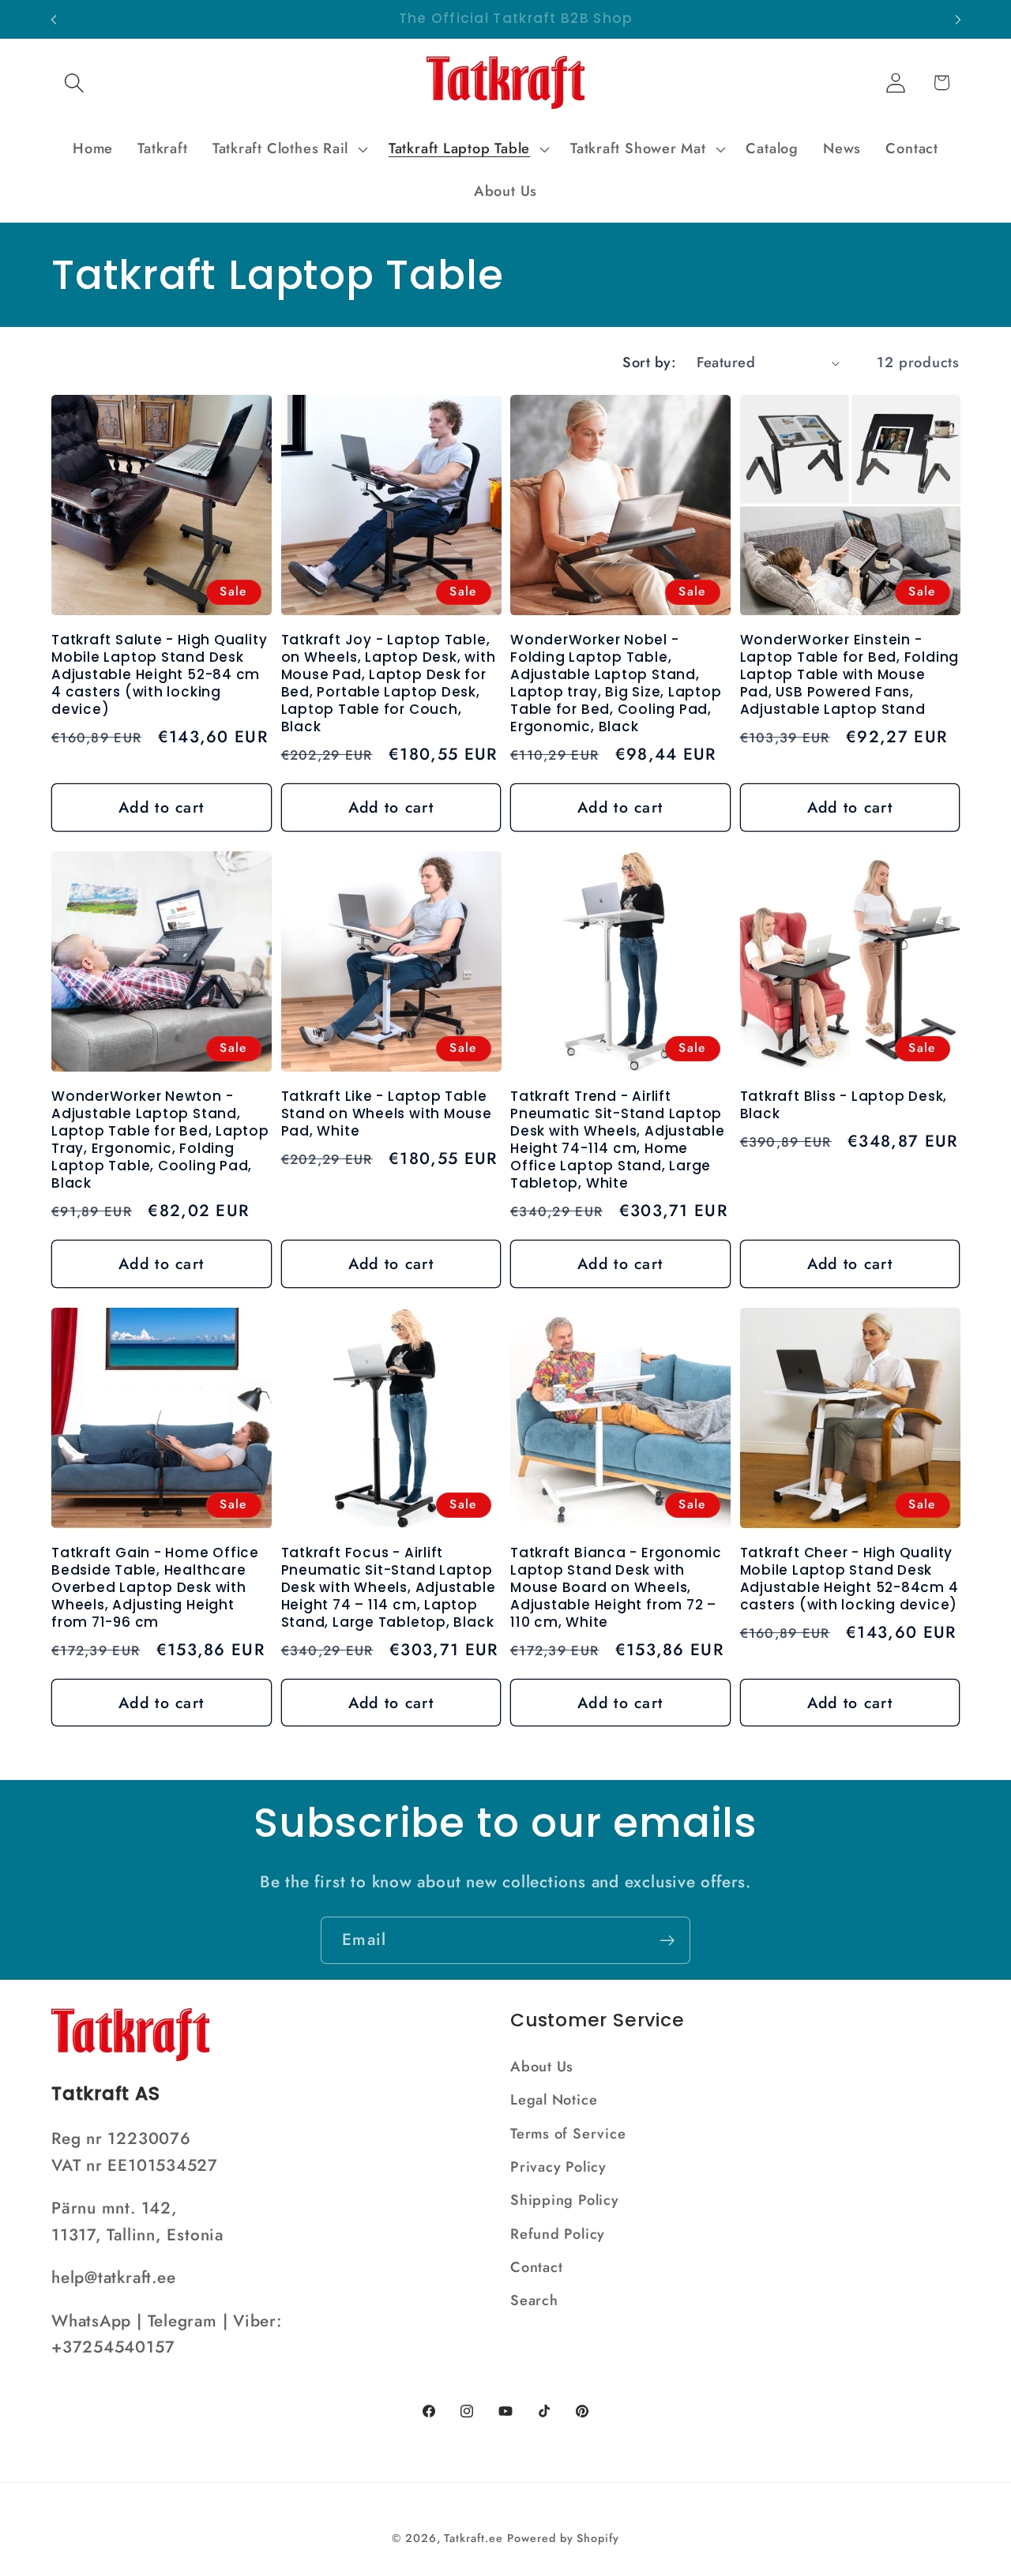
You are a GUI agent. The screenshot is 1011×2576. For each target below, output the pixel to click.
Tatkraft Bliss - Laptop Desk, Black (844, 1106)
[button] (74, 83)
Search (534, 2300)
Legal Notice (554, 2100)
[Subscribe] (667, 1941)
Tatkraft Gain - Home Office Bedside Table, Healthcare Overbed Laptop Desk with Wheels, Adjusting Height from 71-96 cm (155, 1588)
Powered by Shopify (563, 2538)
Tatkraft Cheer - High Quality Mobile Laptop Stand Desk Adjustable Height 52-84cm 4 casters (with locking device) (849, 1579)
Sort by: (649, 362)
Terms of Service (568, 2134)
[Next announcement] (958, 19)
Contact (536, 2267)
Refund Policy (558, 2234)
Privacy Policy (558, 2167)
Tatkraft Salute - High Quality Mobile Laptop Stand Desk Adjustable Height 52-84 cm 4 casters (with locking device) (159, 675)
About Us (542, 2067)
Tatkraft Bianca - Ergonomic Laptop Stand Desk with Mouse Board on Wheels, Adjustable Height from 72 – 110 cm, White (616, 1588)
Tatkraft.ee (473, 2538)
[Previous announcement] (54, 19)
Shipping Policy (565, 2200)
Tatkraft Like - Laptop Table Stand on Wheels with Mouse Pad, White (387, 1114)
